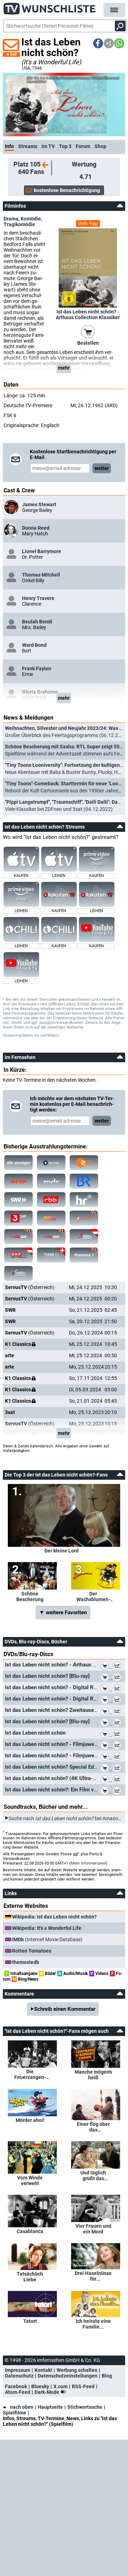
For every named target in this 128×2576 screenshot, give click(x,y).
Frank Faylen (37, 668)
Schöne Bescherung (30, 1597)
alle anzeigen (18, 1163)
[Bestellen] (88, 331)
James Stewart (39, 504)
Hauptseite (50, 2407)
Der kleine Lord (62, 1551)
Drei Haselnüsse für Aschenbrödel (93, 2276)
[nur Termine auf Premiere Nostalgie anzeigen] (18, 1237)
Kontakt (43, 2370)
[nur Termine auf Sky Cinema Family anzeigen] (51, 1237)
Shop (100, 146)
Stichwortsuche (85, 2407)
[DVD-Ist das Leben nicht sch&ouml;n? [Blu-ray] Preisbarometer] (118, 1678)
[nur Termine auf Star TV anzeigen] (51, 1255)
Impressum (18, 2370)
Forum (83, 146)
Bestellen (88, 343)
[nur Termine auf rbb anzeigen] (51, 1200)
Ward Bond (34, 645)
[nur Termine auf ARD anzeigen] (51, 1163)
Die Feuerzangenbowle (30, 2074)
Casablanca (30, 2231)
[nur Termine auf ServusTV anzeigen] (84, 1237)
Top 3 (65, 146)
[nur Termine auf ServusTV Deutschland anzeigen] (18, 1273)
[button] (98, 43)
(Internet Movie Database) (47, 1939)
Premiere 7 (84, 1255)
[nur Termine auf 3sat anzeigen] (18, 1218)
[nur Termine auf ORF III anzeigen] (18, 1255)
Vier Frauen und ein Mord (93, 2229)
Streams (28, 146)
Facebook (16, 2386)
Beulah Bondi (37, 622)
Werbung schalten (77, 2370)
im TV (48, 146)
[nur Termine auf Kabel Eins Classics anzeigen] (84, 1218)
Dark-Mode (47, 2392)
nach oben (22, 2407)
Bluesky (40, 2386)
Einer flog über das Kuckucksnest (93, 2127)
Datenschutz (19, 2376)
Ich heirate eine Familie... (93, 2324)
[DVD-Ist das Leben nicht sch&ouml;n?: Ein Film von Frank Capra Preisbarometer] (118, 1791)
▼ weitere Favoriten (63, 1612)
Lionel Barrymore (42, 551)
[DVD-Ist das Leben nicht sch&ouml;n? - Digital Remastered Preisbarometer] (118, 1689)
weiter (102, 468)
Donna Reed (36, 528)
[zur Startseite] (50, 7)
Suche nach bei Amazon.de (68, 1818)
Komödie (31, 219)
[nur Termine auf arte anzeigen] (18, 1181)
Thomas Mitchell (41, 575)
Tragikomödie (19, 224)
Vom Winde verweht (30, 2181)
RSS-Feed (83, 2386)
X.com (60, 2386)
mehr (64, 368)
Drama (11, 219)
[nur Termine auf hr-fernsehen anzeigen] (84, 1200)
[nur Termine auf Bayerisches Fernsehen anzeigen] (84, 1181)
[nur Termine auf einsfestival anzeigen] (51, 1218)
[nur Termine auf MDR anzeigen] (51, 1181)
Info (9, 146)
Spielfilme (15, 2413)
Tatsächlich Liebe (30, 2277)
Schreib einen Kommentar (65, 2009)
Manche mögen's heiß (93, 2075)
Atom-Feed (18, 2392)
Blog (107, 2376)
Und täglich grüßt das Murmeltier (93, 2176)
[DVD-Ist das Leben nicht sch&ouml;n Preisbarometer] (118, 1735)
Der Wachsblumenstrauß (93, 1597)
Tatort (30, 2321)
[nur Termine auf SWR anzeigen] (18, 1200)
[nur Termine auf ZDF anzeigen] (84, 1163)
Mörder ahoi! (30, 2120)
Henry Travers (38, 598)
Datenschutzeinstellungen (68, 2376)
